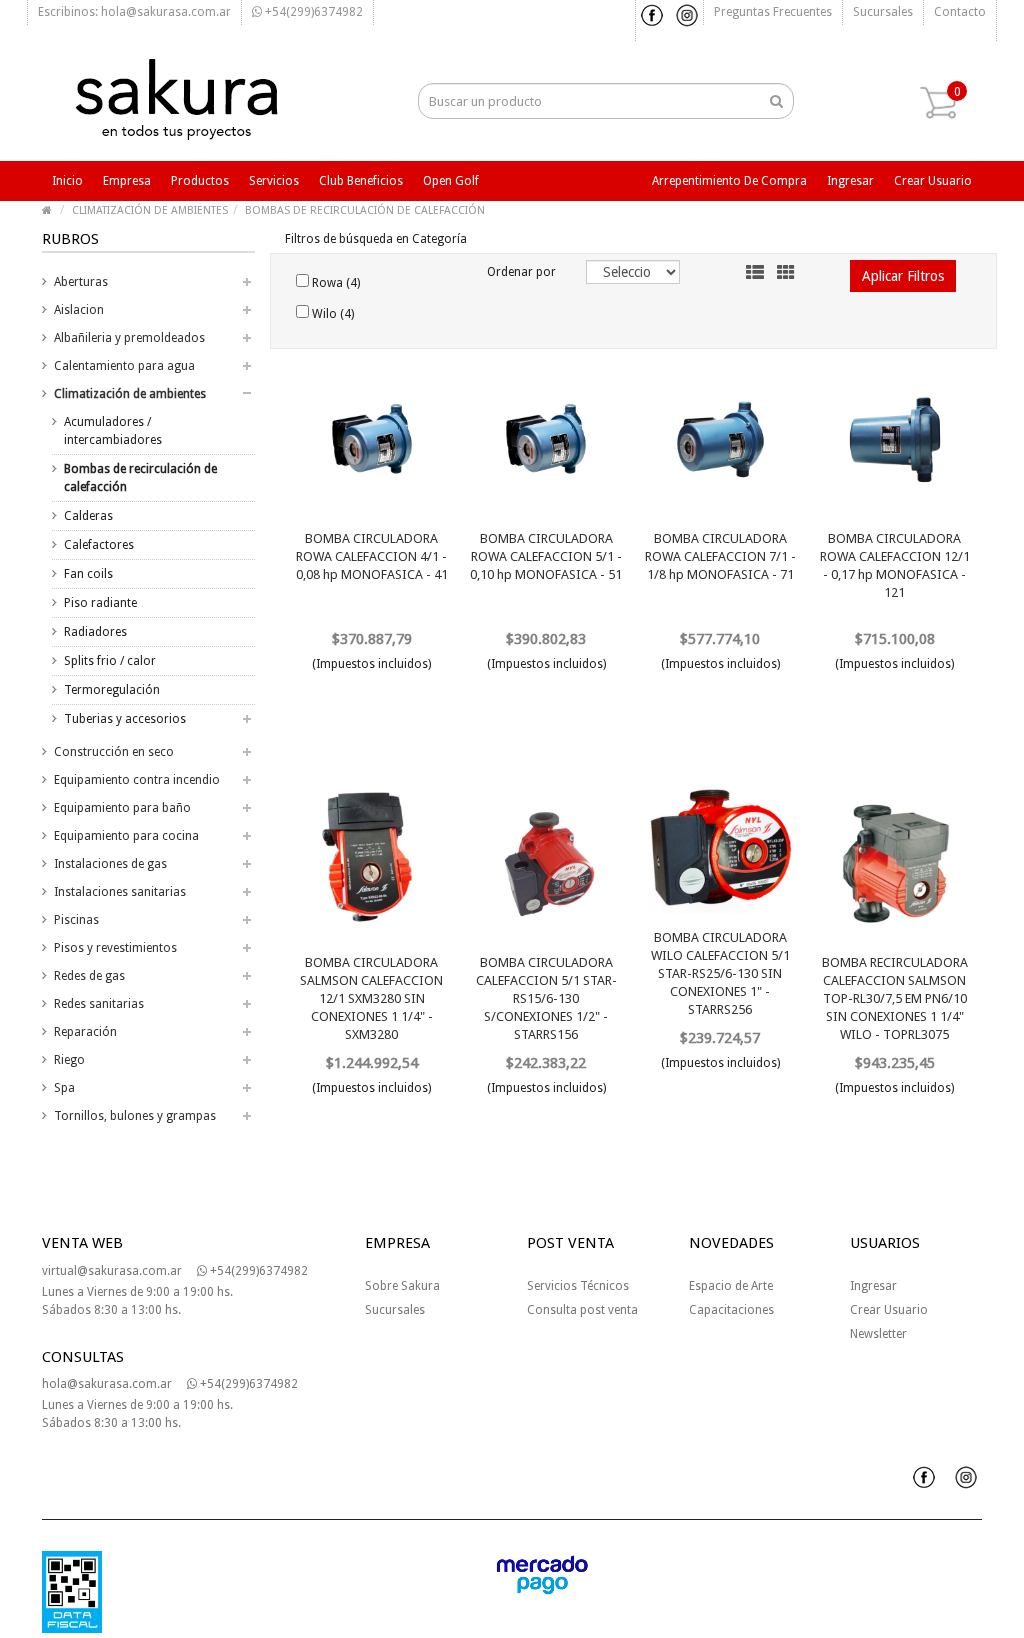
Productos (200, 181)
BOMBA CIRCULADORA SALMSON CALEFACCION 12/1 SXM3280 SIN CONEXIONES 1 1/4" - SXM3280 (371, 998)
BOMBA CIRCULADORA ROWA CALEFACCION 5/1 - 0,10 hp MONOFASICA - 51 (546, 556)
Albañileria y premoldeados (129, 338)
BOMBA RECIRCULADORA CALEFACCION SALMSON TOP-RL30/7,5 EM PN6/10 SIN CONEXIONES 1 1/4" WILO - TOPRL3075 (895, 998)
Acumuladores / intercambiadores (113, 431)
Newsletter (878, 1334)
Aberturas (81, 282)
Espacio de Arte (731, 1286)
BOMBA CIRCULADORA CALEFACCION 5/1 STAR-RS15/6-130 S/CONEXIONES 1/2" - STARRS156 (546, 998)
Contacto (960, 12)
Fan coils (88, 574)
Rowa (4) (334, 283)
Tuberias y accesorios (125, 719)
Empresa (127, 181)
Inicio (67, 181)
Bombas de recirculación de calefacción (140, 478)
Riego (69, 1060)
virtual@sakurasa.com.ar (112, 1271)
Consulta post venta (582, 1310)
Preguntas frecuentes (773, 12)
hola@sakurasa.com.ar (107, 1384)
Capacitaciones (731, 1310)
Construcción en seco (114, 752)
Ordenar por (521, 272)
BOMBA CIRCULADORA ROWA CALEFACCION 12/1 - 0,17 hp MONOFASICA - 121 (895, 565)
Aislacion (79, 310)
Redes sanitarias (99, 1004)
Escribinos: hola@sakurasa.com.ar (134, 12)
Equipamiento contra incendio (137, 780)
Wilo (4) (331, 314)
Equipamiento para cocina (126, 836)
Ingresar (850, 181)
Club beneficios (361, 181)
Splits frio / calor (110, 661)
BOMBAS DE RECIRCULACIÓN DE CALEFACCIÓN (365, 210)
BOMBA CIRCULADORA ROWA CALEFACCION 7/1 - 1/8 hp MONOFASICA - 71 (720, 556)
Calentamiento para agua (124, 366)
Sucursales (883, 12)
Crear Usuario (889, 1310)
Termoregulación (112, 690)
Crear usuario (933, 181)
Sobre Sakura (402, 1286)
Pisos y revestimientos (115, 948)
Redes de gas (89, 976)
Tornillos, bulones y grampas (135, 1116)
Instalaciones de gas (110, 864)
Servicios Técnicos (578, 1286)
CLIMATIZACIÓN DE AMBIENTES (150, 210)
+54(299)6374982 (312, 12)
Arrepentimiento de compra (729, 181)
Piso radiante (100, 603)
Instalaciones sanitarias (120, 892)
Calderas (88, 516)
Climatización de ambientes (130, 394)
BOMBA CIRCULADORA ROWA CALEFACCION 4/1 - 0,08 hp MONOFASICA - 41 (372, 556)
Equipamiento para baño (122, 808)
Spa (64, 1088)
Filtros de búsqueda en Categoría (376, 239)
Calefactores (99, 545)
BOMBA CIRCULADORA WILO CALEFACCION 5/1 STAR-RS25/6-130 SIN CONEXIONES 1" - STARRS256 (720, 973)
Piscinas (76, 920)
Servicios (274, 181)
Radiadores (95, 632)
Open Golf (451, 181)
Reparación (85, 1032)
